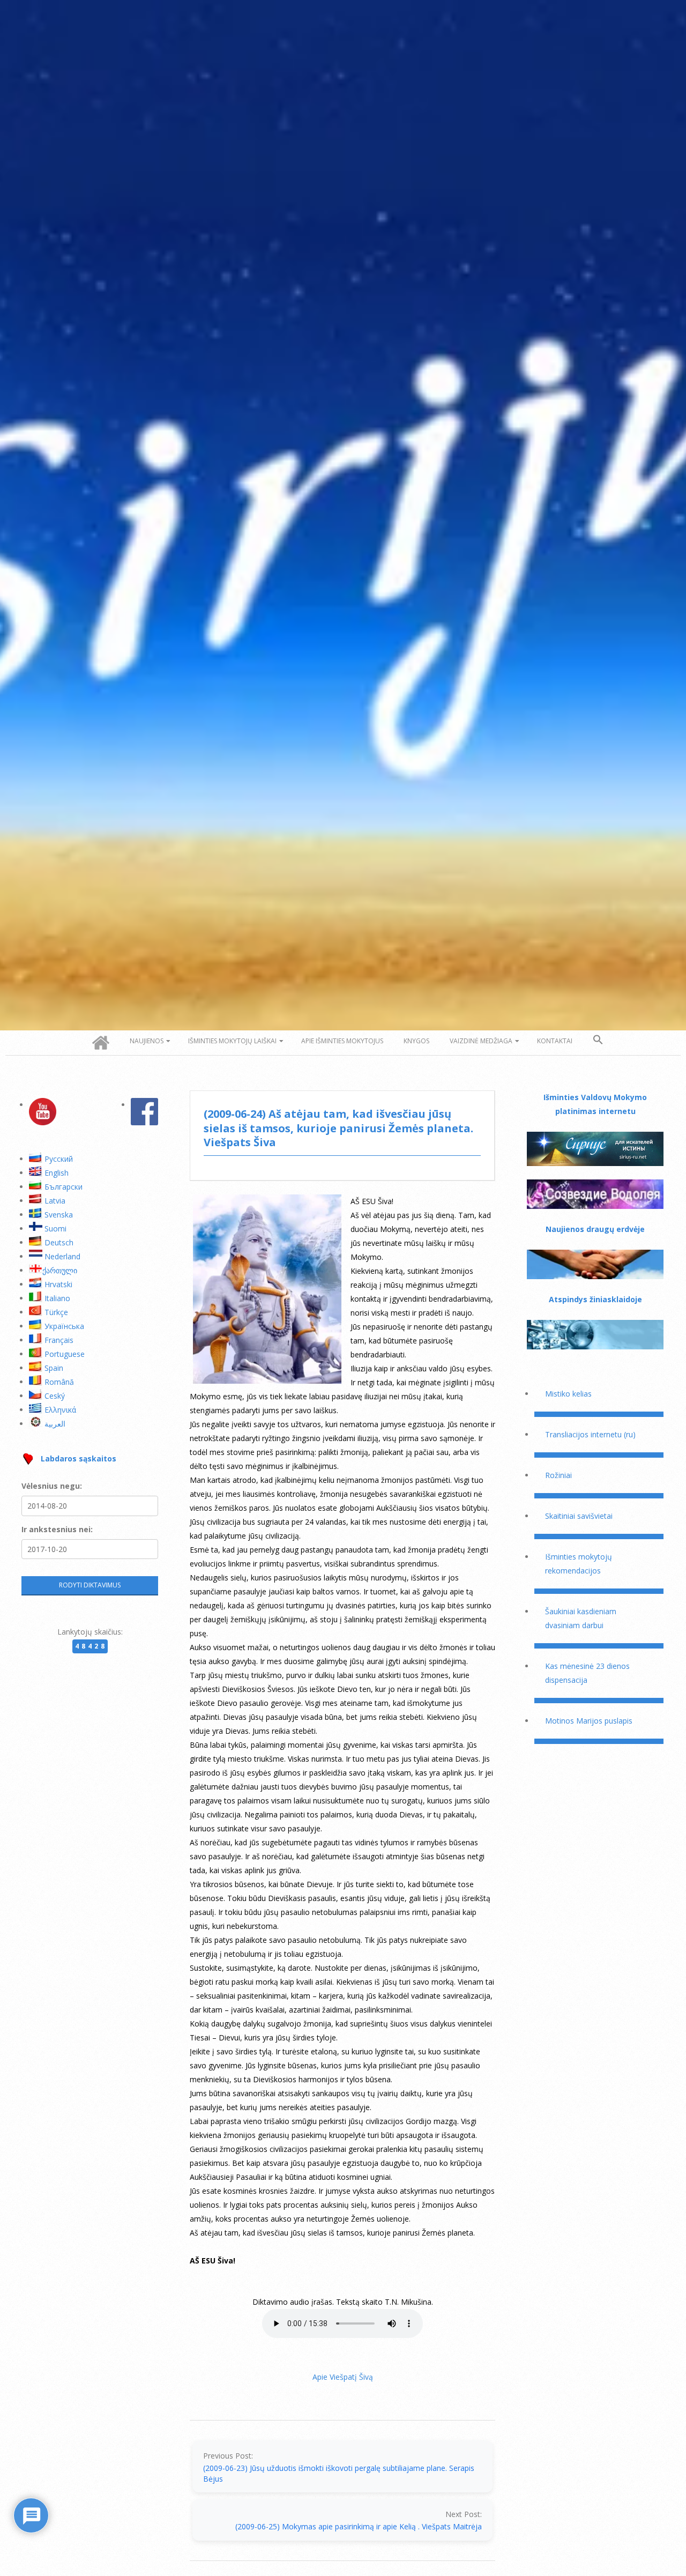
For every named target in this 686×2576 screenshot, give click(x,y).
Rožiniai (558, 1475)
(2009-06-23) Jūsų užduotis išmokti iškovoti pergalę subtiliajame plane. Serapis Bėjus (339, 2473)
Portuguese (65, 1354)
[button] (598, 1040)
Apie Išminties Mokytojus (342, 1041)
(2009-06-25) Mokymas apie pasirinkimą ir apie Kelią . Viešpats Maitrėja (359, 2526)
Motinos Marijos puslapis (589, 1721)
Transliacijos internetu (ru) (590, 1434)
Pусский (59, 1159)
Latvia (55, 1201)
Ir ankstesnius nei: (57, 1529)
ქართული (60, 1270)
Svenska (59, 1215)
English (57, 1173)
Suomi (55, 1228)
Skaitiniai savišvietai (579, 1516)
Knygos (416, 1041)
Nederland (62, 1256)
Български (64, 1187)
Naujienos (147, 1041)
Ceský (55, 1396)
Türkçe (56, 1312)
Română (59, 1382)
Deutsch (59, 1242)
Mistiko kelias (568, 1394)
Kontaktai (555, 1041)
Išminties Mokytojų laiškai (232, 1041)
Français (59, 1340)
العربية (55, 1424)
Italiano (57, 1298)
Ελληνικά (60, 1410)
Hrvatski (58, 1284)
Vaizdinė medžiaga (481, 1041)
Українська (64, 1326)
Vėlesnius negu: (52, 1486)
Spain (54, 1368)
